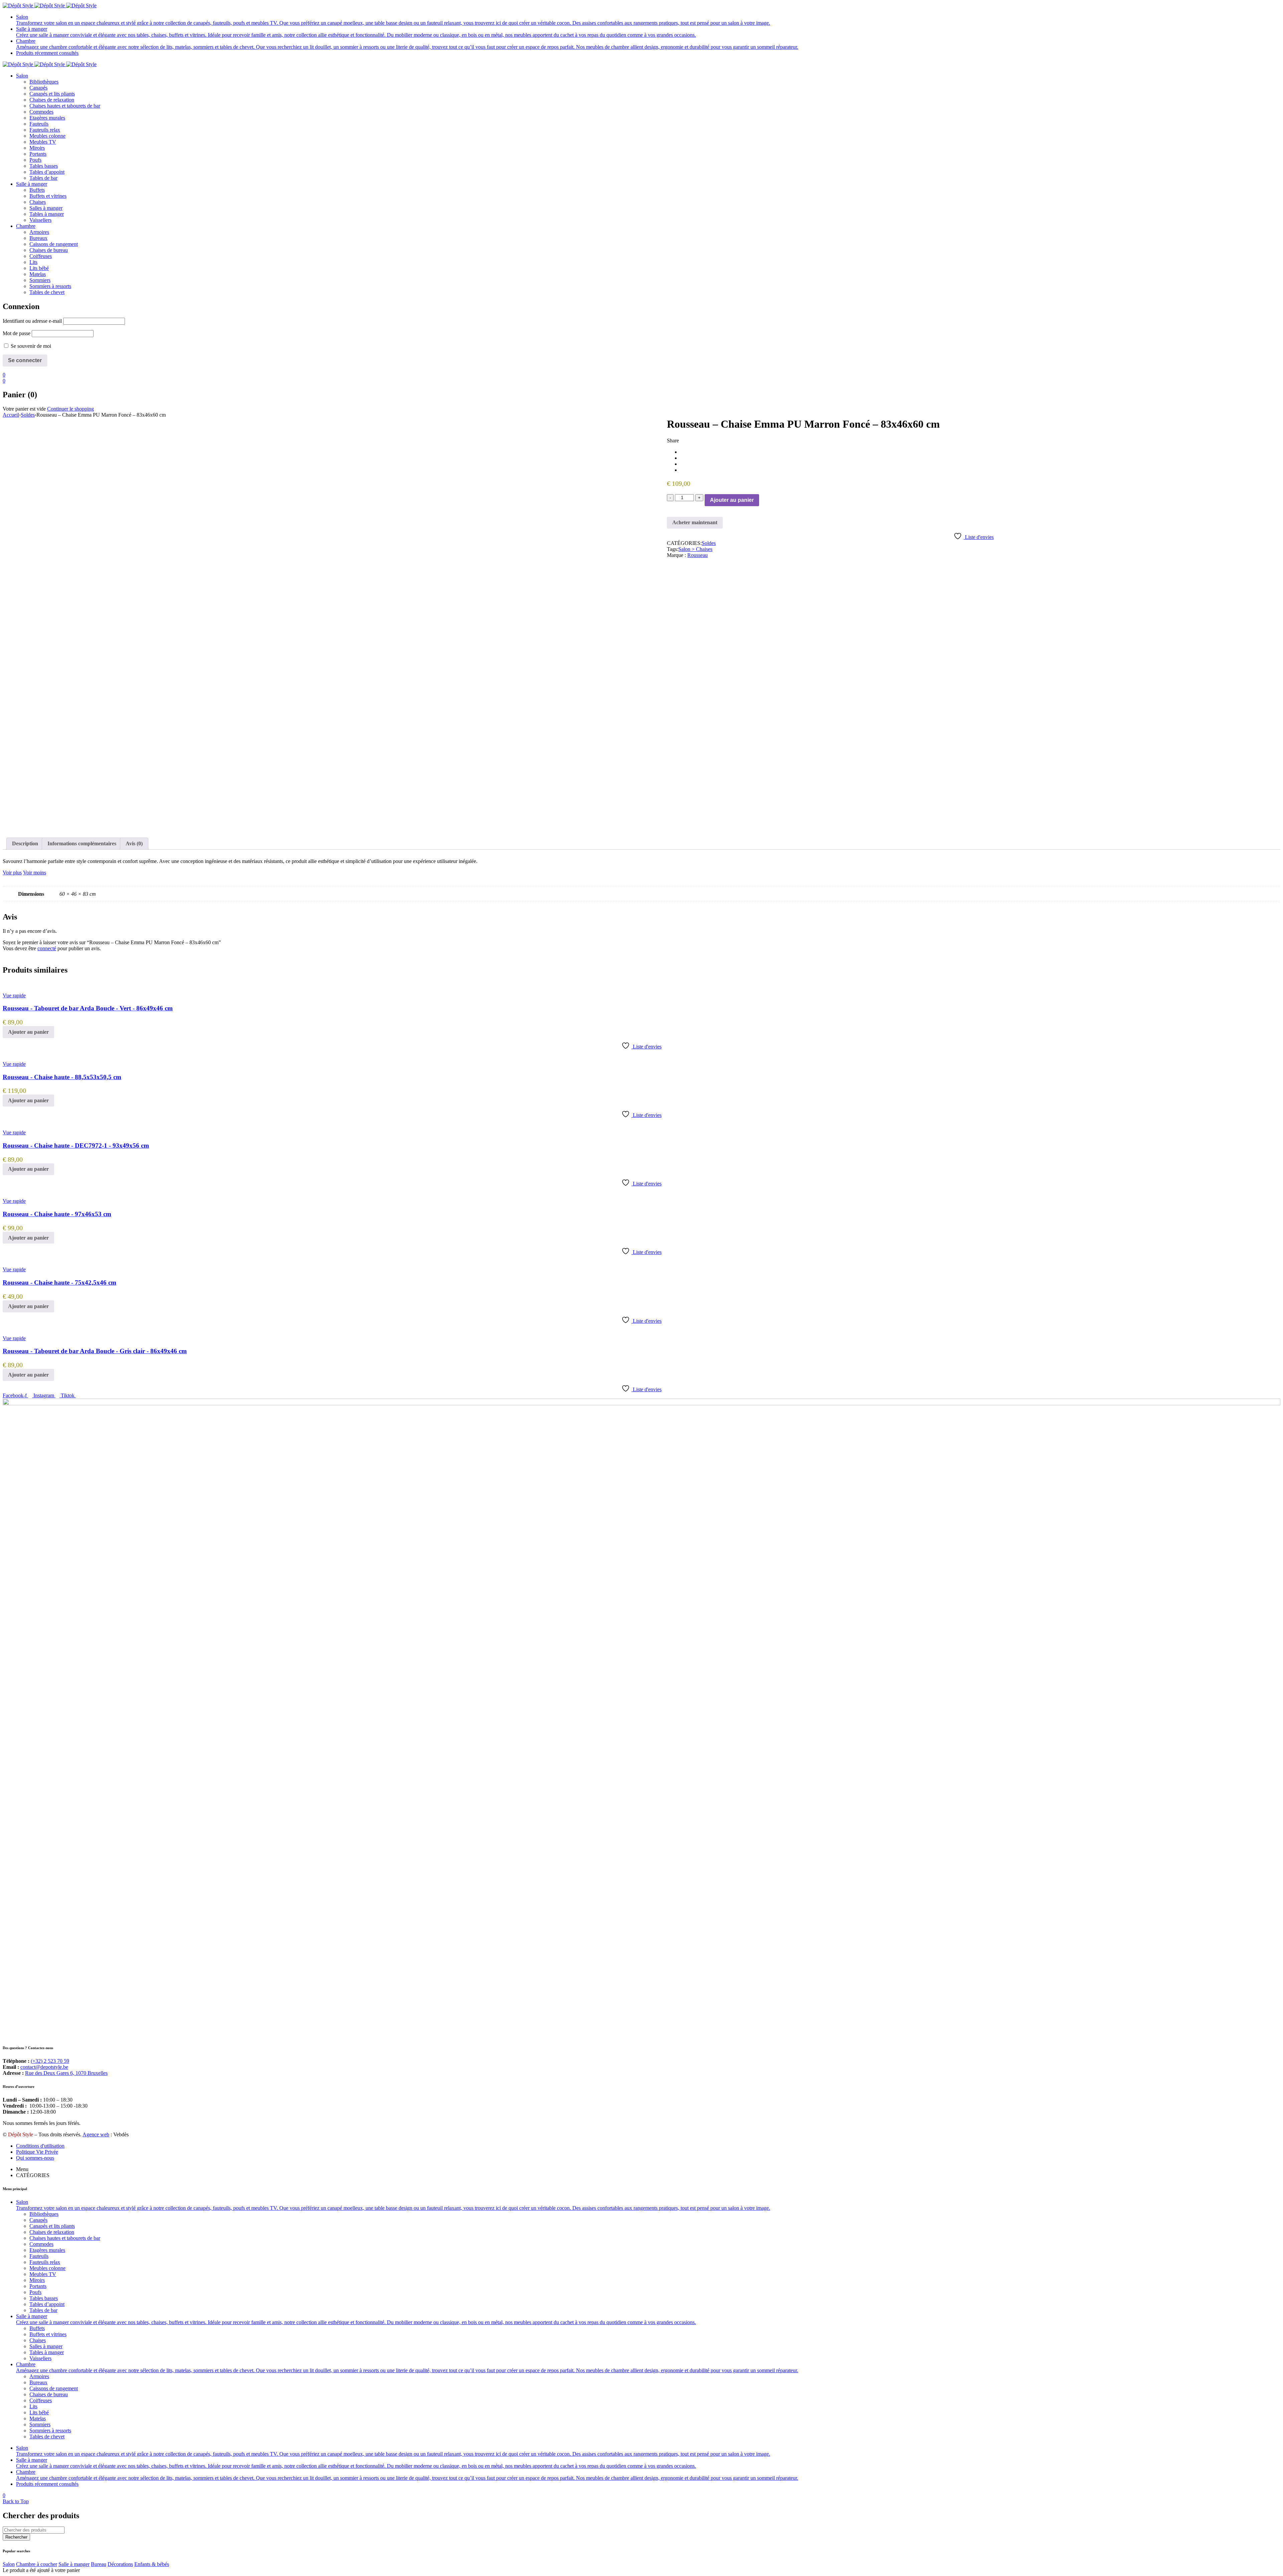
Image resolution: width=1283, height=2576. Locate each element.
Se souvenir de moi (30, 346)
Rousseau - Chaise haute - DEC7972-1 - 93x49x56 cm (76, 1146)
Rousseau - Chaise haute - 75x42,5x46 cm (59, 1282)
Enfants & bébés (152, 2564)
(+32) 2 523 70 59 (50, 2061)
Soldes (28, 415)
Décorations (120, 2564)
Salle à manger (74, 2564)
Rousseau (697, 555)
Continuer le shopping (70, 409)
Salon (9, 2564)
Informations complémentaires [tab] (82, 843)
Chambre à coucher (37, 2564)
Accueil (11, 415)
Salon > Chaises (695, 549)
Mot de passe (17, 333)
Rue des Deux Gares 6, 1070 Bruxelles (66, 2073)
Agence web (96, 2134)
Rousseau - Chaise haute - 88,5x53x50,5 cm (62, 1077)
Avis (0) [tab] (134, 843)
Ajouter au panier (732, 500)
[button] (28, 1032)
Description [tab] (25, 843)
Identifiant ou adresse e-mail (32, 321)
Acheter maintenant (695, 522)
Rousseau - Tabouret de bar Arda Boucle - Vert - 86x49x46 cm (88, 1008)
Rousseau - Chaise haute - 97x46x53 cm (57, 1214)
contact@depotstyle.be (44, 2067)
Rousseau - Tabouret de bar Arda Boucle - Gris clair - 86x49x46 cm (95, 1351)
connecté (47, 948)
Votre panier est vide (24, 409)
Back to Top (16, 2501)
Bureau (99, 2564)
